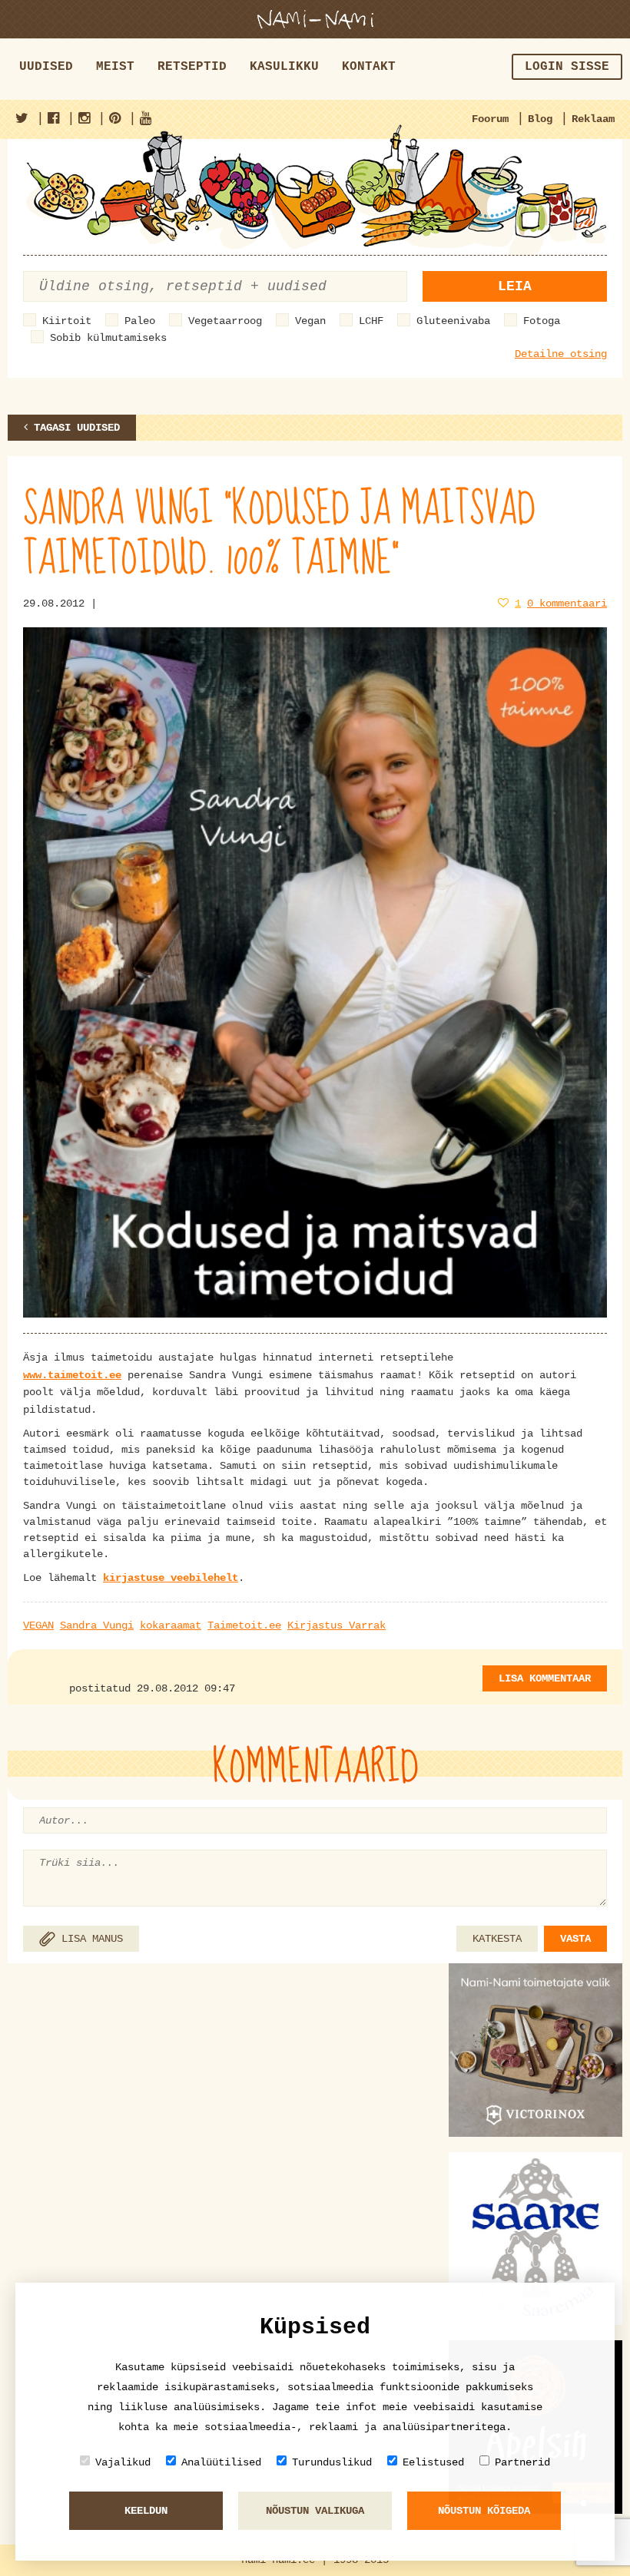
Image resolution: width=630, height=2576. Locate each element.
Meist (115, 67)
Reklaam (593, 119)
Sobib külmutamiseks (108, 338)
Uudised (46, 67)
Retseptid (192, 67)
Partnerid (522, 2462)
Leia (515, 286)
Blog (540, 119)
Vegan (310, 321)
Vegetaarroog (225, 321)
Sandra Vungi (97, 1625)
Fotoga (542, 321)
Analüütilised (221, 2462)
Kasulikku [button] (284, 67)
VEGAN (38, 1625)
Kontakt (369, 67)
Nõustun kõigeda (484, 2511)
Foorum (490, 119)
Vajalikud (123, 2462)
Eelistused (433, 2462)
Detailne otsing (561, 354)
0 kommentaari (567, 603)
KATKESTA (497, 1939)
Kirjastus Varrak (337, 1625)
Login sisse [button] (567, 67)
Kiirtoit (67, 321)
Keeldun (146, 2511)
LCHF (371, 321)
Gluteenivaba (453, 321)
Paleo (140, 321)
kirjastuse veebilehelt (171, 1578)
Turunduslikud (332, 2462)
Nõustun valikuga (315, 2511)
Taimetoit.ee (244, 1625)
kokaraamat (171, 1625)
